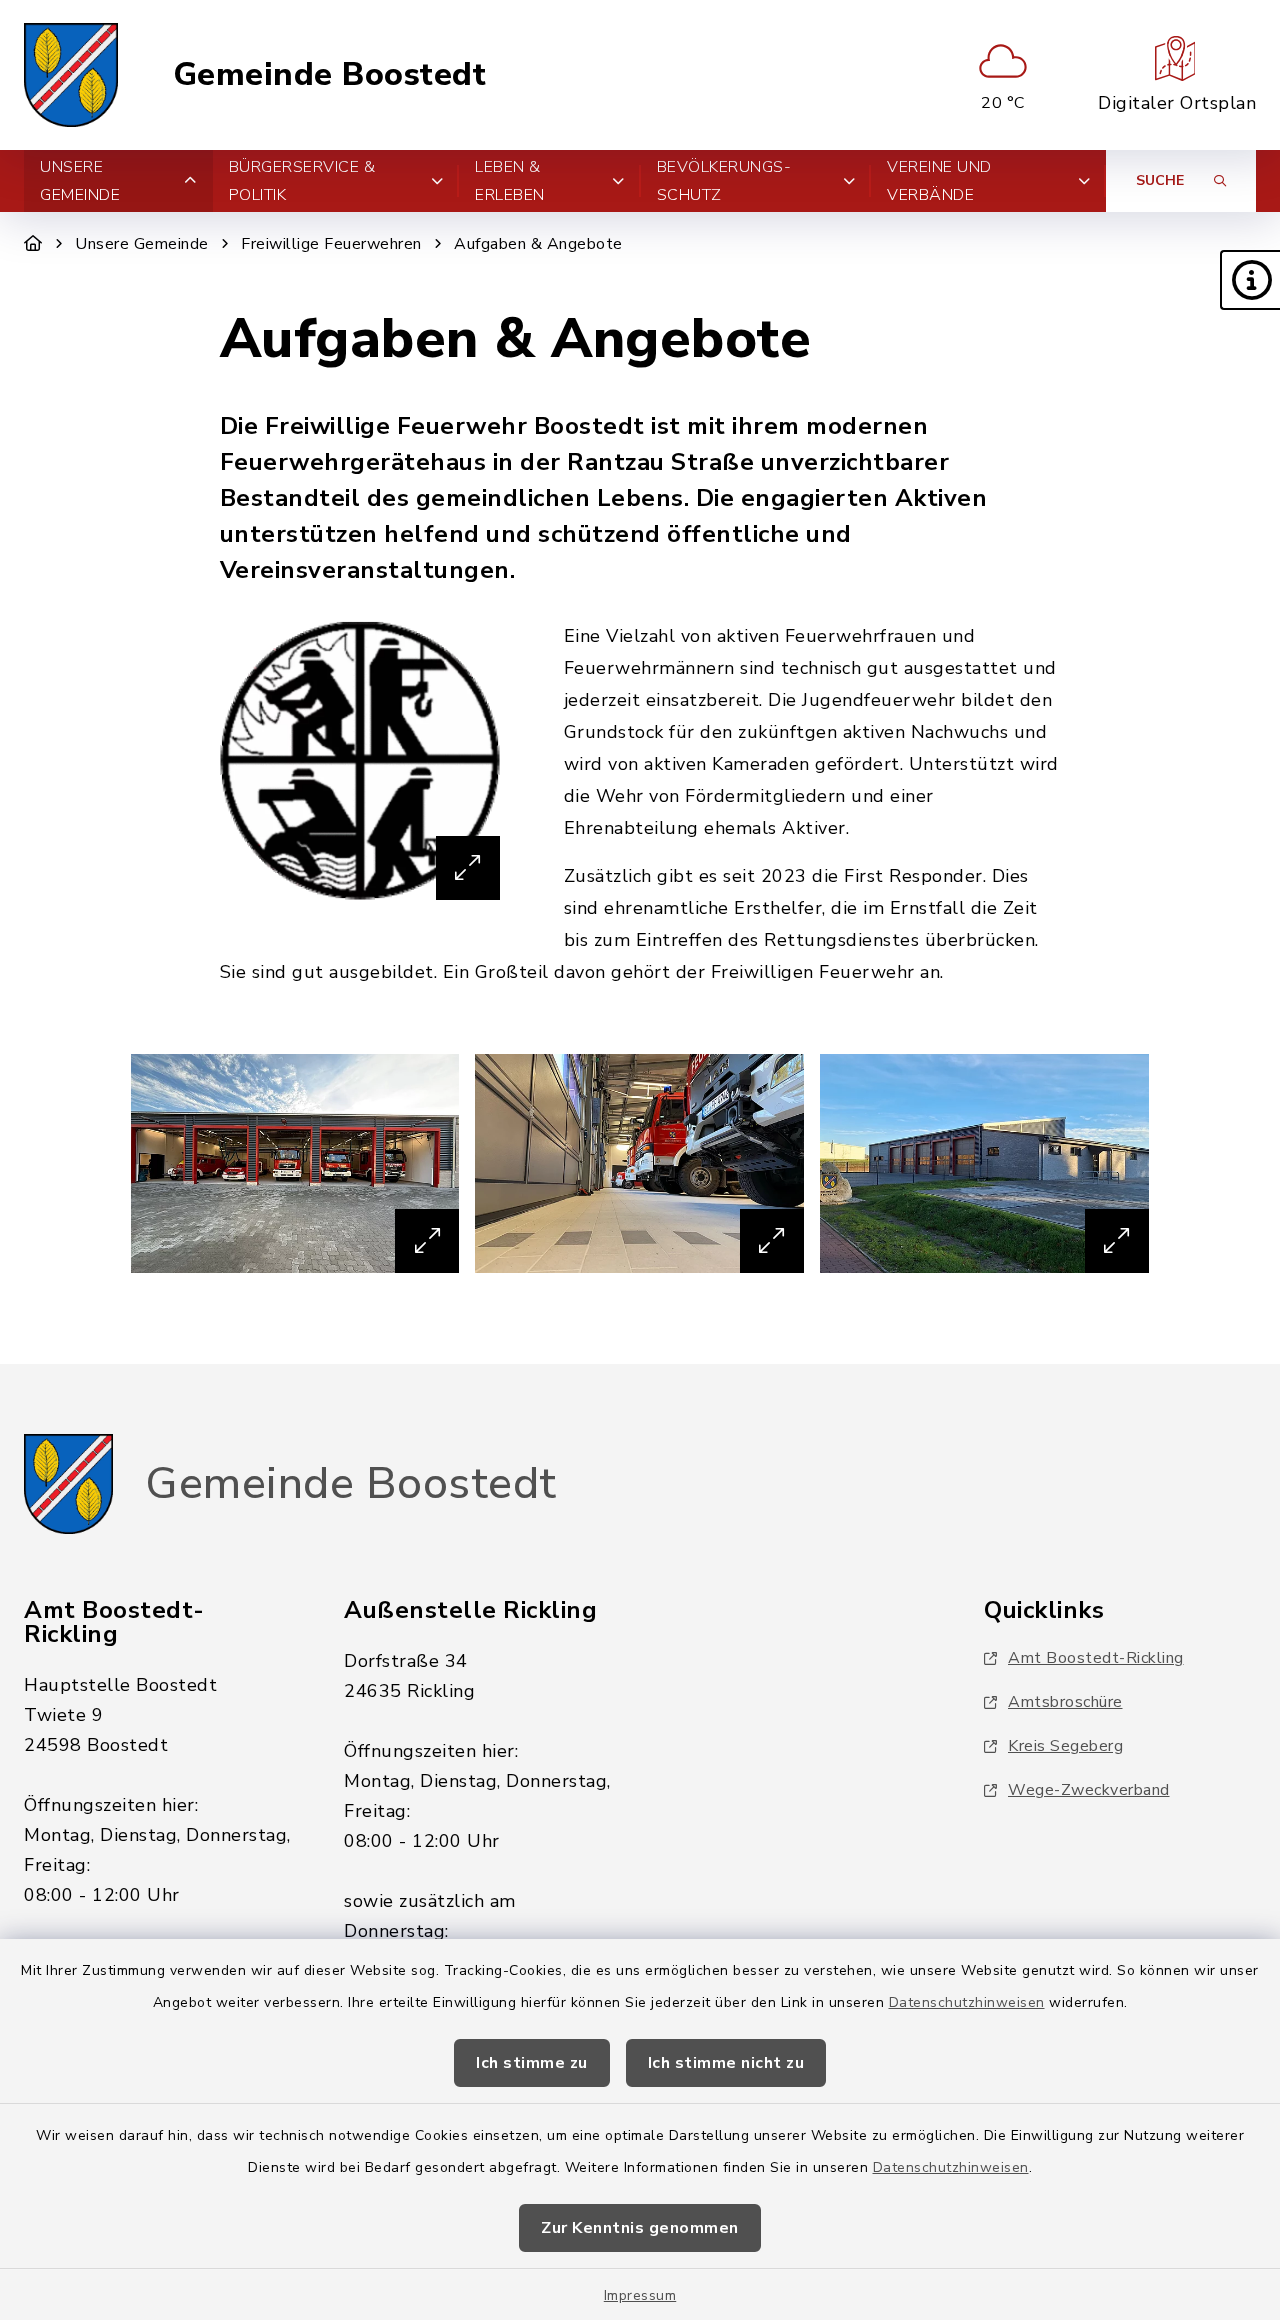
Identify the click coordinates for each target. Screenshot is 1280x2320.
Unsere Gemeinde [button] (80, 181)
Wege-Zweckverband (1089, 1790)
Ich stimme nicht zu (726, 2063)
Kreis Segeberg (1065, 1746)
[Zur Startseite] (33, 244)
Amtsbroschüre (1065, 1702)
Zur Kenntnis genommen (640, 2228)
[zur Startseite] (71, 75)
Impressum (640, 2295)
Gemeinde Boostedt (330, 75)
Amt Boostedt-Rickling (1096, 1658)
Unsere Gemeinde (142, 244)
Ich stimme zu (532, 2063)
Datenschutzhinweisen (967, 2002)
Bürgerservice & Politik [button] (302, 181)
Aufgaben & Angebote (538, 244)
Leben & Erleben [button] (510, 181)
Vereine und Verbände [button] (939, 181)
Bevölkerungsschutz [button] (724, 181)
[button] (1250, 280)
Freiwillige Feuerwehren (331, 244)
